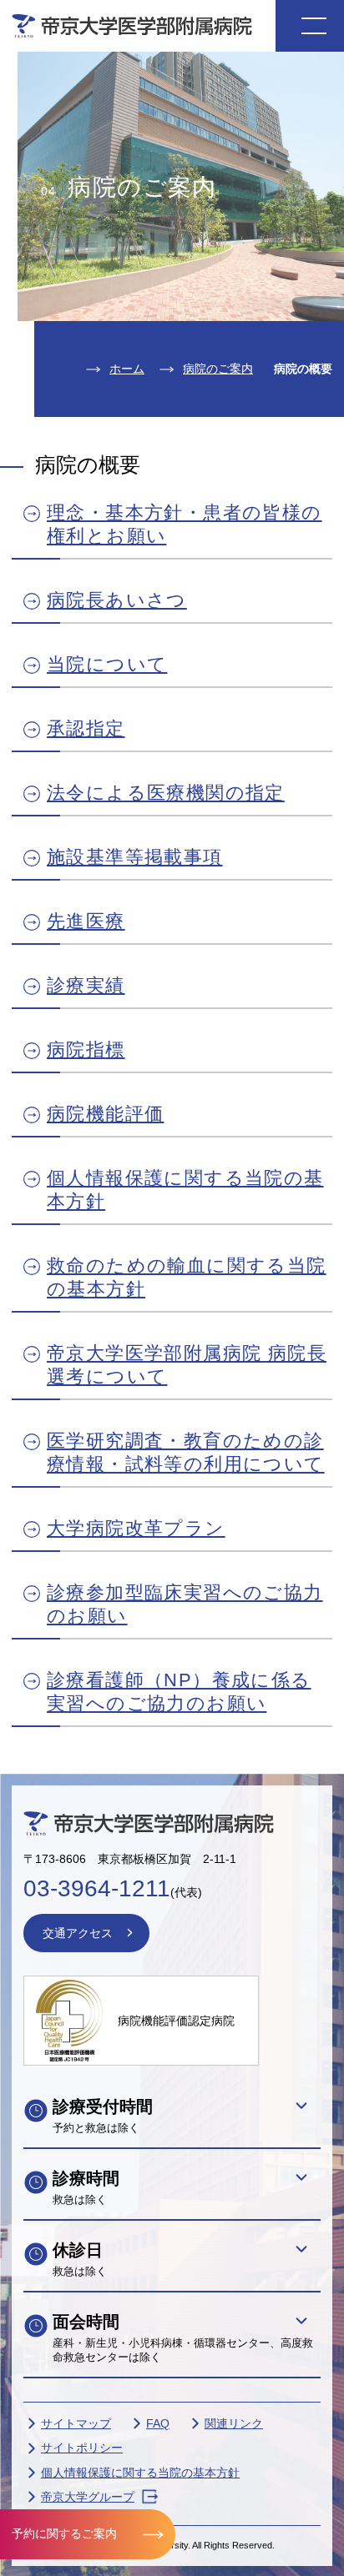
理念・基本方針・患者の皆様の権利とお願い (185, 524)
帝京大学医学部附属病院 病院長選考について (187, 1365)
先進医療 (86, 921)
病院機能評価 (105, 1114)
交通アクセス (78, 1933)
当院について (107, 664)
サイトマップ (76, 2423)
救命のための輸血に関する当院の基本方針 (187, 1277)
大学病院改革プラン (136, 1528)
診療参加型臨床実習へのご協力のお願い (185, 1604)
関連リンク (234, 2423)
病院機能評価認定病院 (176, 2021)
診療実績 (86, 985)
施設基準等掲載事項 (135, 857)
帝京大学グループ (88, 2497)
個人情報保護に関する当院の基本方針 (185, 1190)
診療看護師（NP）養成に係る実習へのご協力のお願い (179, 1692)
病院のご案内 (218, 369)
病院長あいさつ (117, 600)
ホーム (127, 369)
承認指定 (86, 728)
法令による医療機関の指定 (166, 793)
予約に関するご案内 (64, 2533)
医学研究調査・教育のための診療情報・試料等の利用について (186, 1452)
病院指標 (86, 1049)
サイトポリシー (82, 2448)
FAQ (158, 2423)
